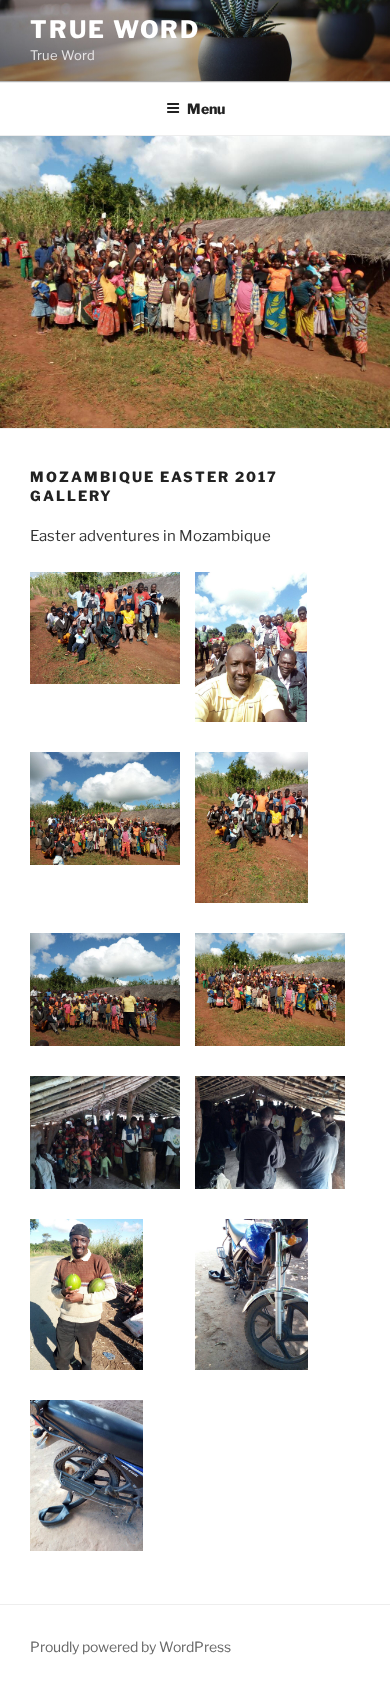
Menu (206, 108)
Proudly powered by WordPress (130, 1646)
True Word (115, 29)
